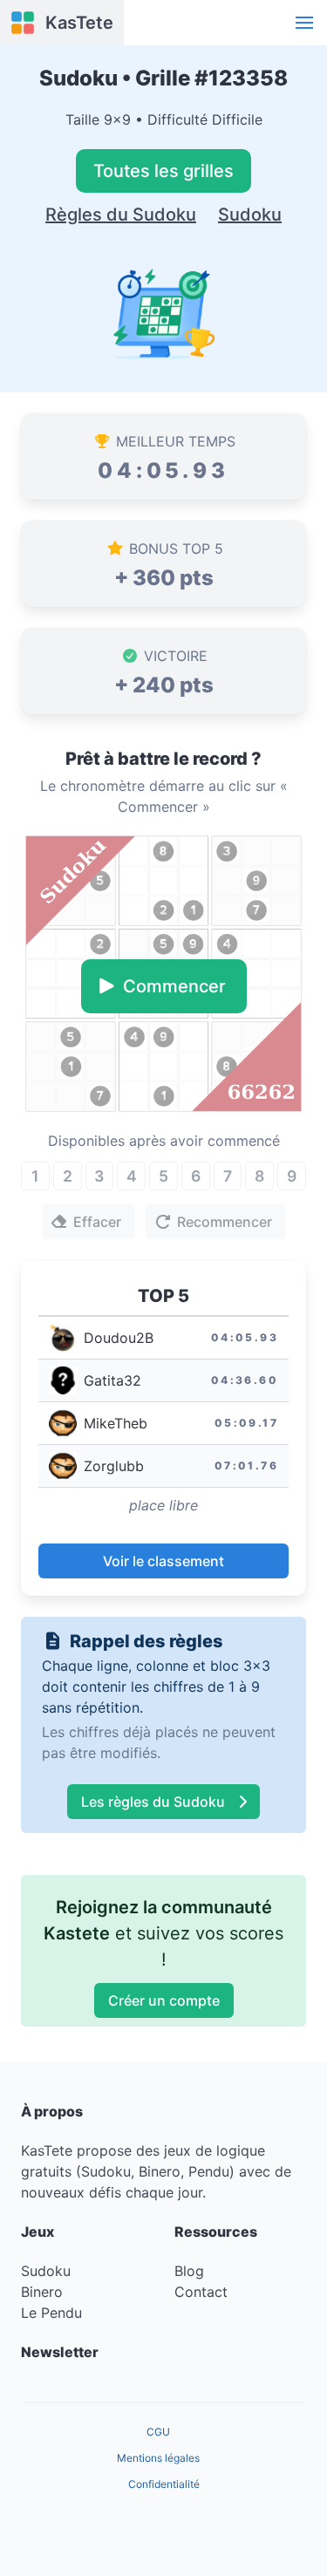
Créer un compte (164, 2000)
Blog (189, 2271)
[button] (304, 23)
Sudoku (250, 215)
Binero (42, 2292)
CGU (158, 2432)
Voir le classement (163, 1561)
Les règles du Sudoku (153, 1802)
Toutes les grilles (163, 171)
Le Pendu (51, 2313)
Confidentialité (164, 2484)
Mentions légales (158, 2458)
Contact (201, 2292)
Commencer (174, 986)
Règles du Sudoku (121, 215)
